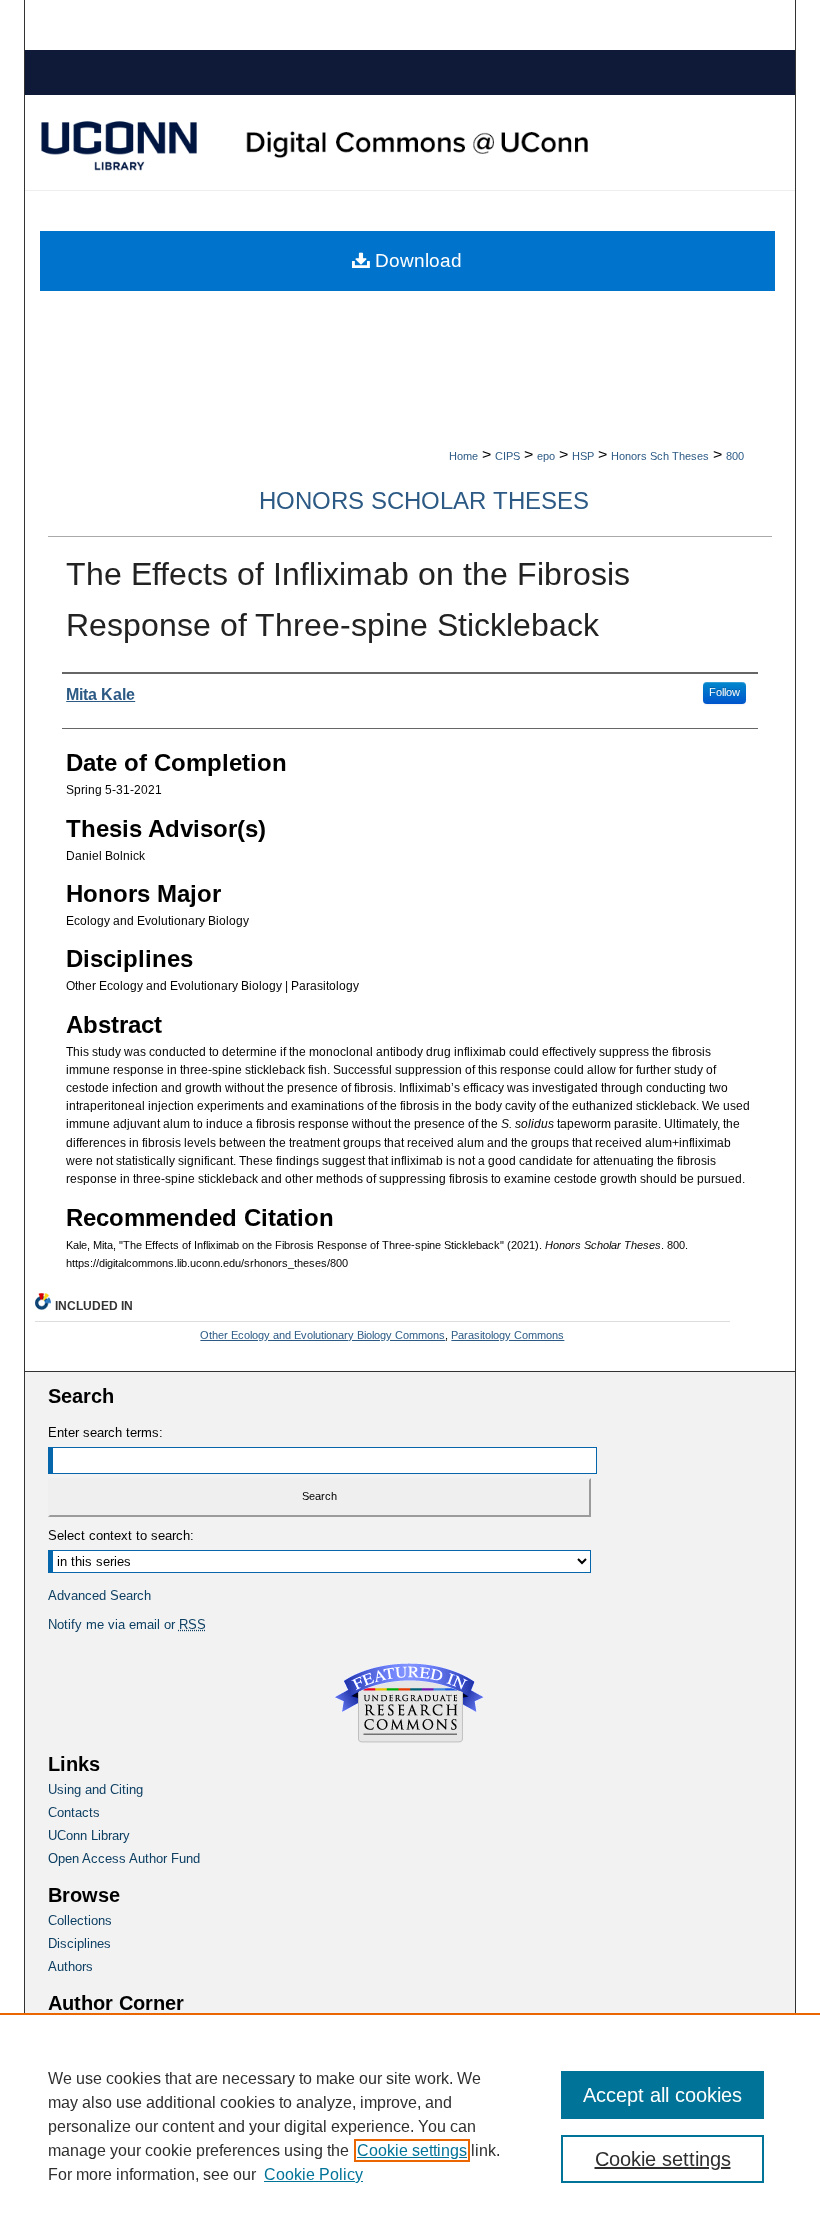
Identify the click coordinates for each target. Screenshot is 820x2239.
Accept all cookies (662, 2095)
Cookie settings (412, 2150)
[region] (410, 2126)
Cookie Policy (313, 2174)
